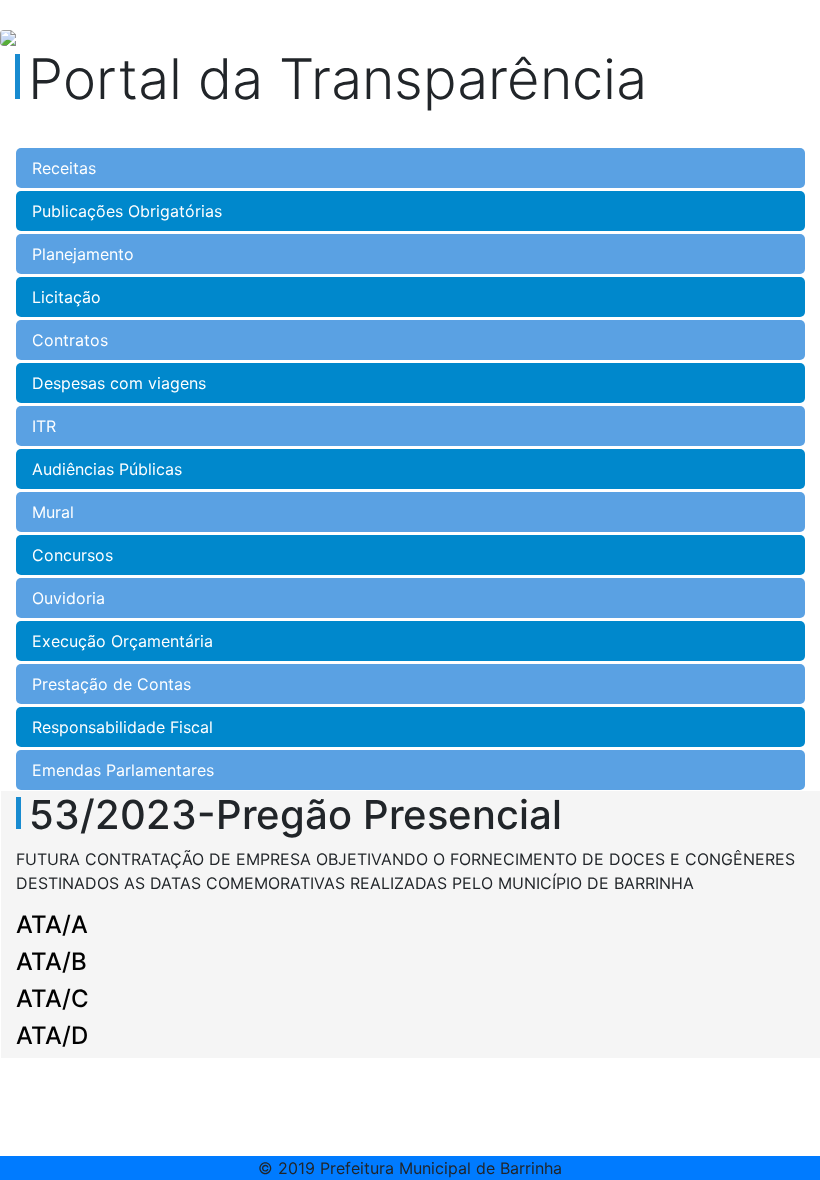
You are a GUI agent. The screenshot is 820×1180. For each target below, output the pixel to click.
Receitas (64, 168)
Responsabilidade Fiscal (122, 727)
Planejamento (83, 254)
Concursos (72, 555)
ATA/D (52, 1035)
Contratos (70, 340)
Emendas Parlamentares (123, 770)
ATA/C (52, 998)
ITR (44, 426)
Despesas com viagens (119, 383)
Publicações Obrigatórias (127, 211)
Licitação (66, 297)
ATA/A (52, 924)
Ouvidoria (68, 598)
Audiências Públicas (107, 469)
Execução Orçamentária (122, 641)
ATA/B (51, 961)
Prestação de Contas (111, 684)
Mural (53, 512)
